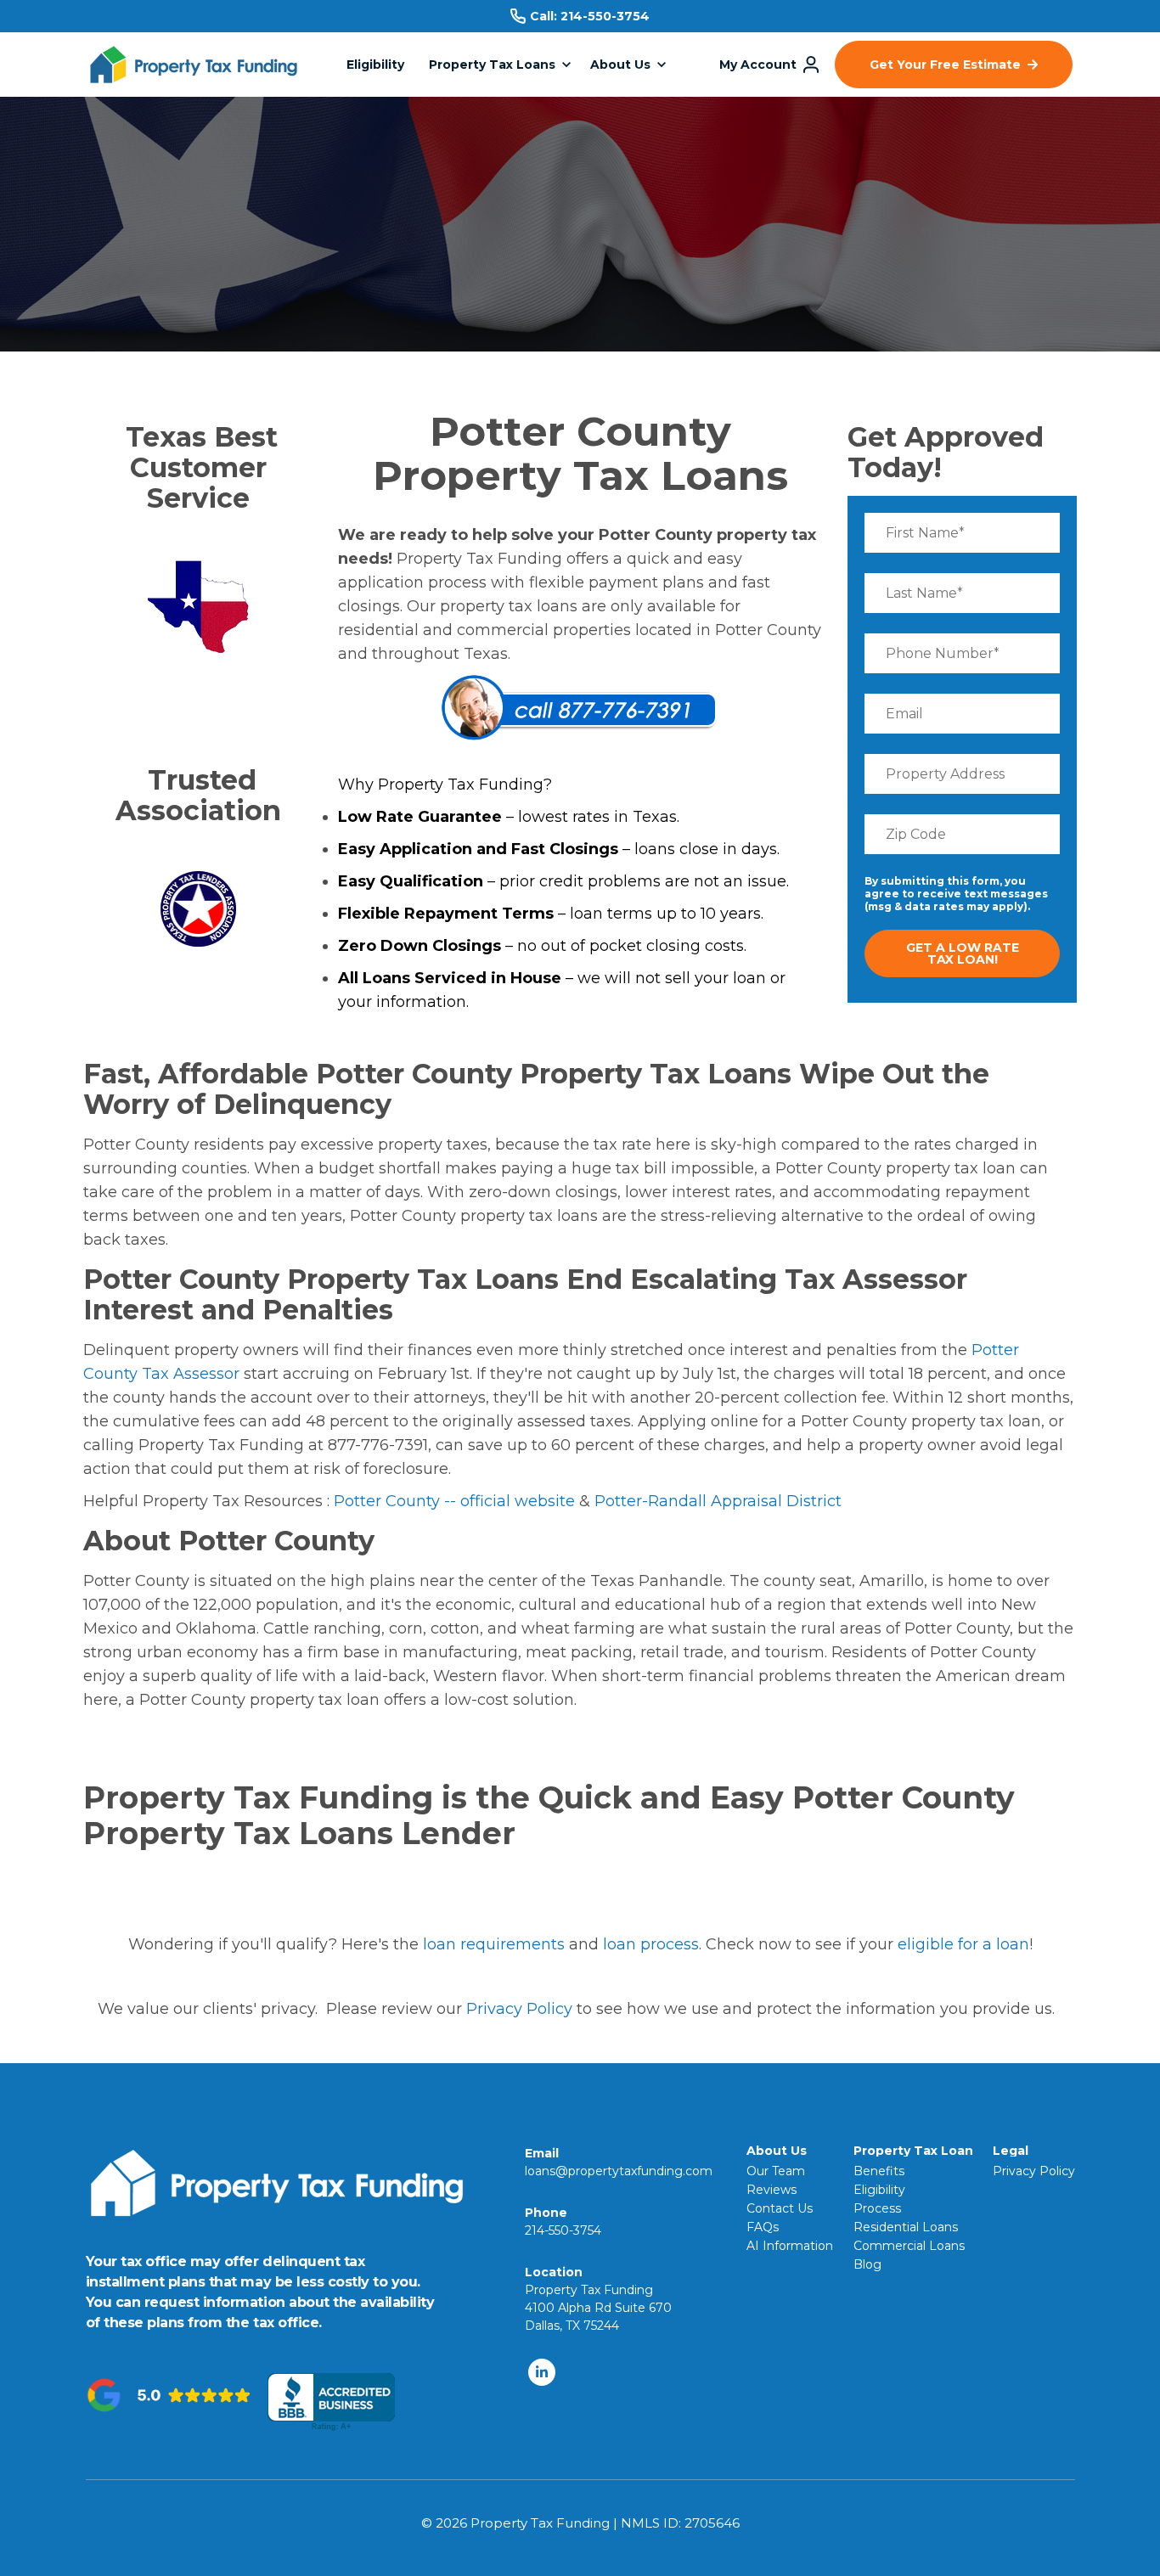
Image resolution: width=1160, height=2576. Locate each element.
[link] (194, 74)
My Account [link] (758, 65)
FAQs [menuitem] (763, 2227)
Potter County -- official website (454, 1501)
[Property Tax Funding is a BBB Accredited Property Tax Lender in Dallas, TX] (331, 2402)
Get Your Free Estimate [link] (945, 65)
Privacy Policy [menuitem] (1034, 2171)
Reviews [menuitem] (771, 2190)
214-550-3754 (605, 16)
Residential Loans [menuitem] (906, 2227)
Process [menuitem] (877, 2208)
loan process (651, 1944)
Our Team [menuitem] (776, 2171)
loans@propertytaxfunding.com (619, 2171)
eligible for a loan (963, 1944)
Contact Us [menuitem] (780, 2208)
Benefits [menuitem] (879, 2171)
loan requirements (494, 1944)
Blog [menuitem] (867, 2264)
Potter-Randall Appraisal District (718, 1501)
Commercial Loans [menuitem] (909, 2246)
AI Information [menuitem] (790, 2246)
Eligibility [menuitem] (879, 2190)
